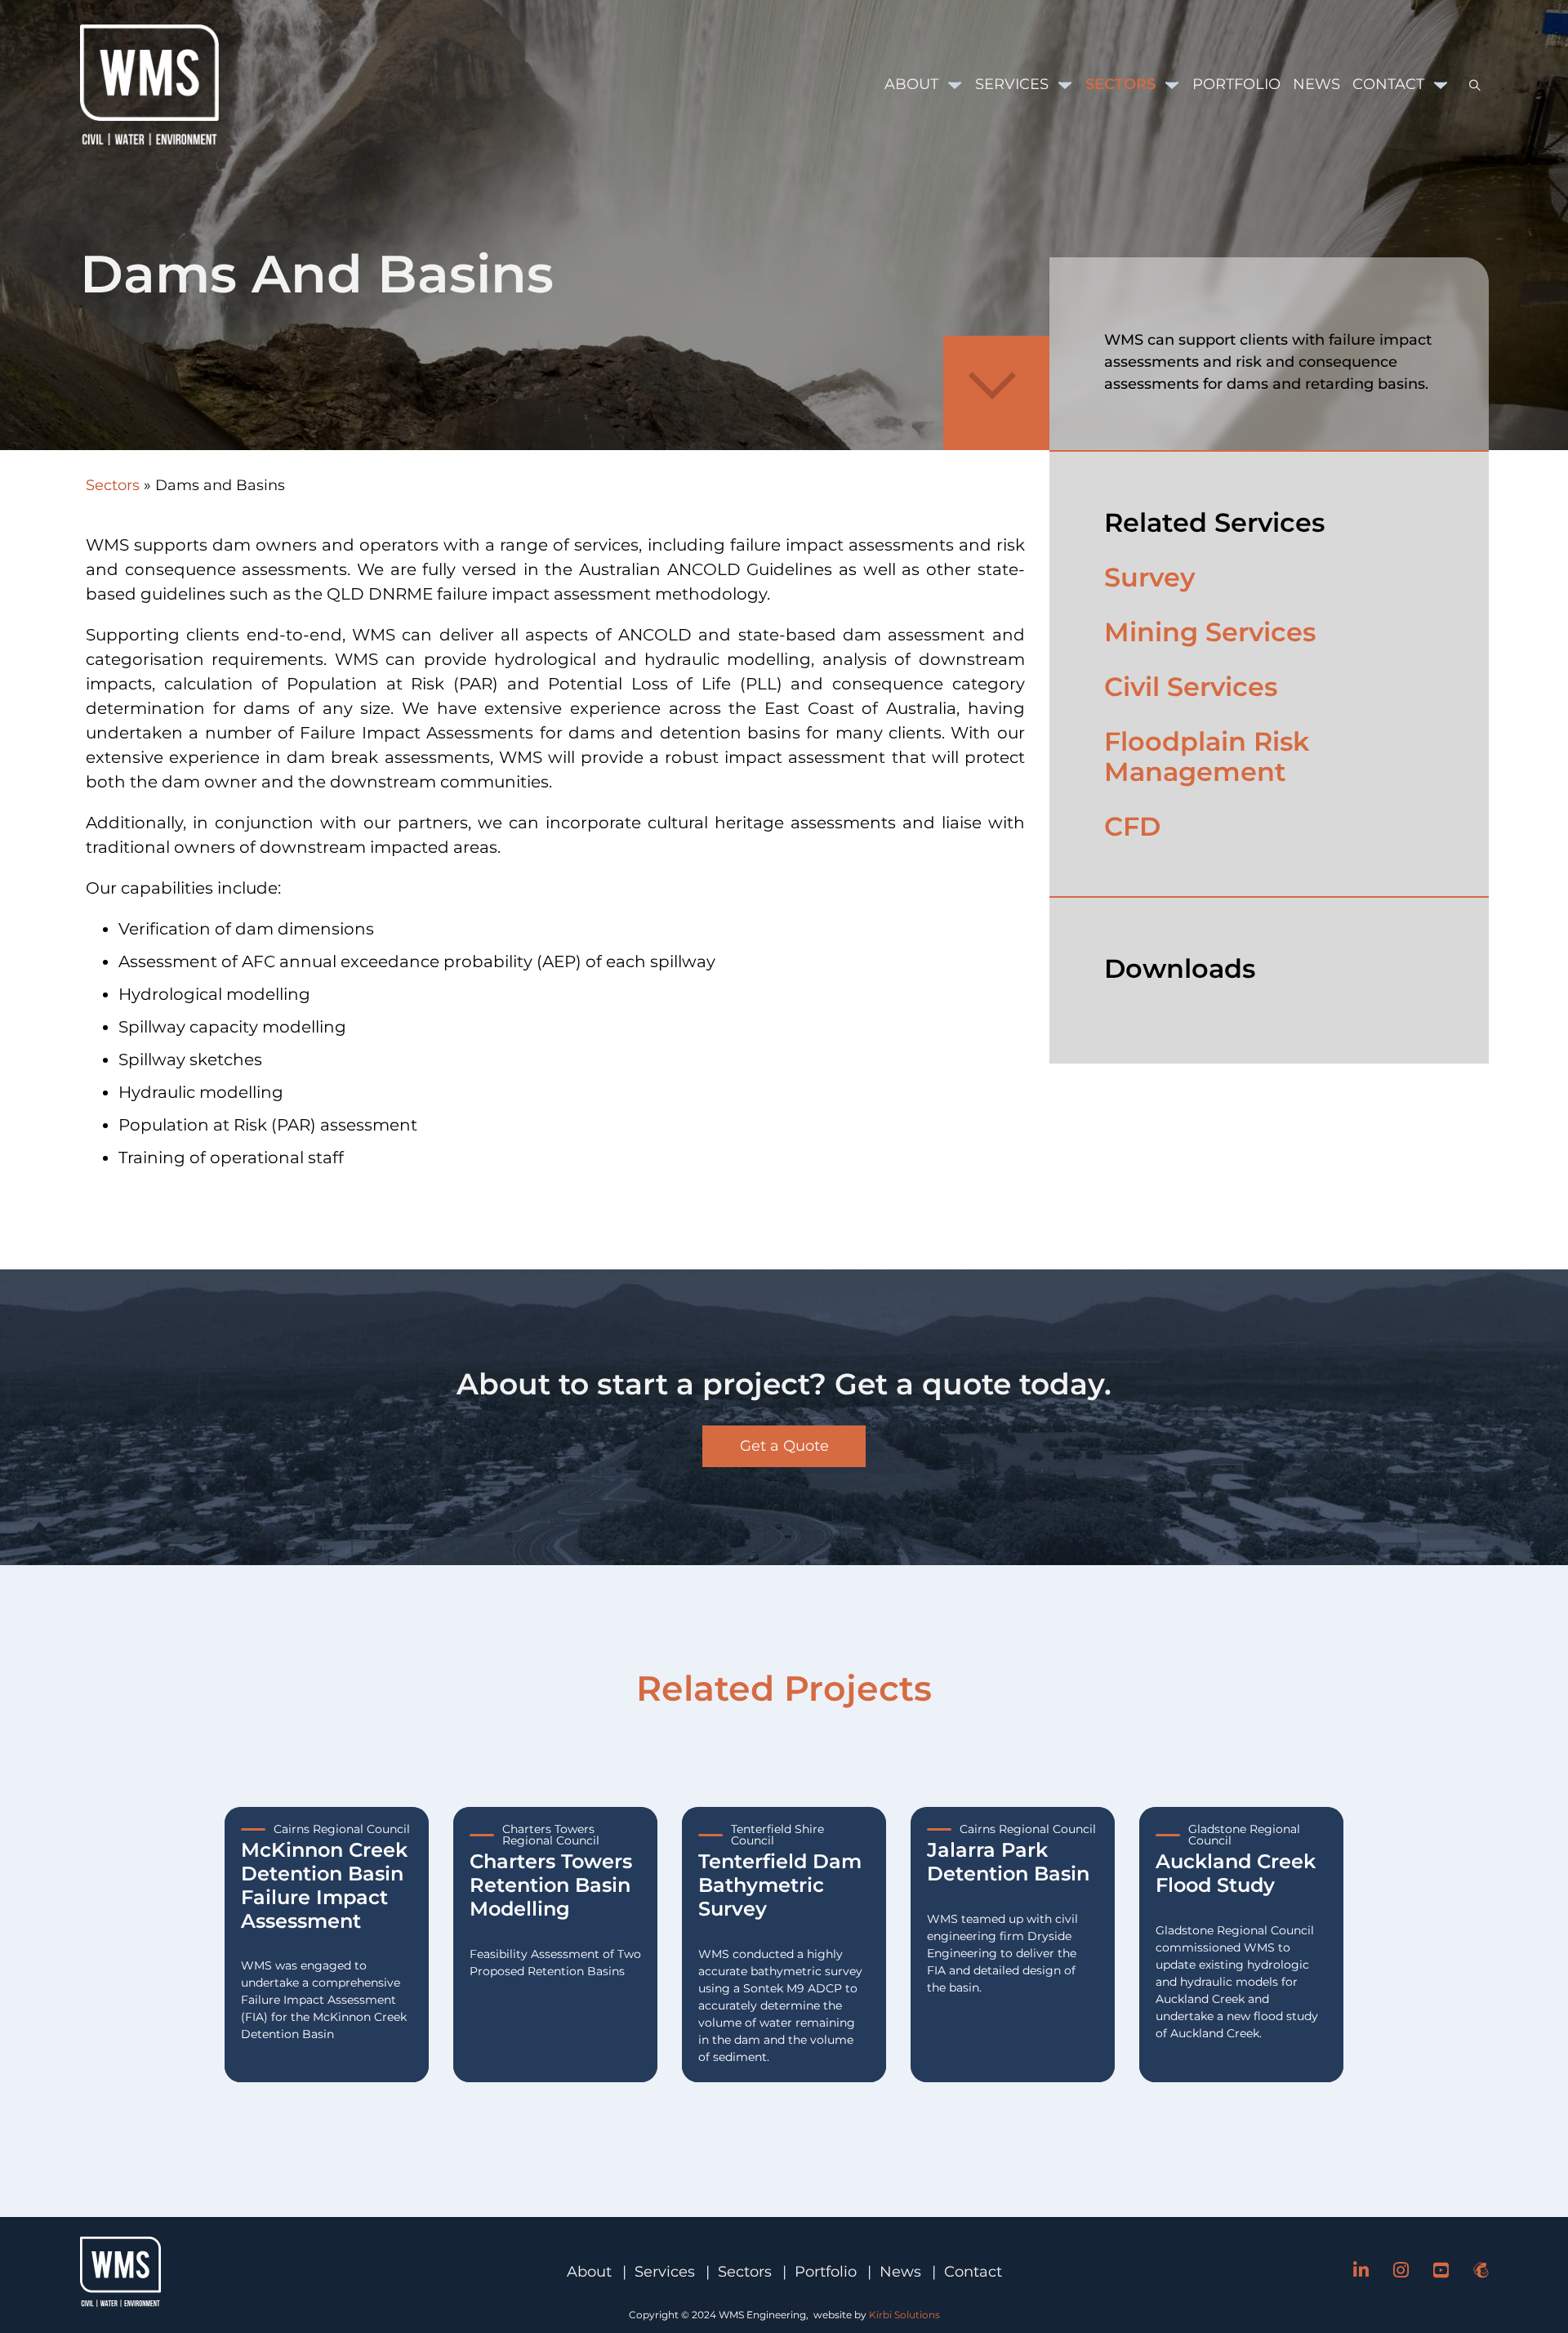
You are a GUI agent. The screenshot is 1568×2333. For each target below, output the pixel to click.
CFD (1132, 826)
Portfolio (1236, 84)
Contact (1388, 84)
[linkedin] (1361, 2272)
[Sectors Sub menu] (1172, 85)
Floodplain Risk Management (1207, 756)
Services (1012, 84)
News (1316, 84)
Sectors (1120, 84)
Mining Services (1210, 632)
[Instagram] (1401, 2272)
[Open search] (1469, 85)
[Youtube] (1441, 2272)
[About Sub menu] (955, 85)
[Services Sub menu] (1065, 85)
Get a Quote (784, 1446)
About (911, 84)
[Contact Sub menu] (1441, 85)
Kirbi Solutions (904, 2315)
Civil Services (1191, 687)
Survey (1149, 577)
